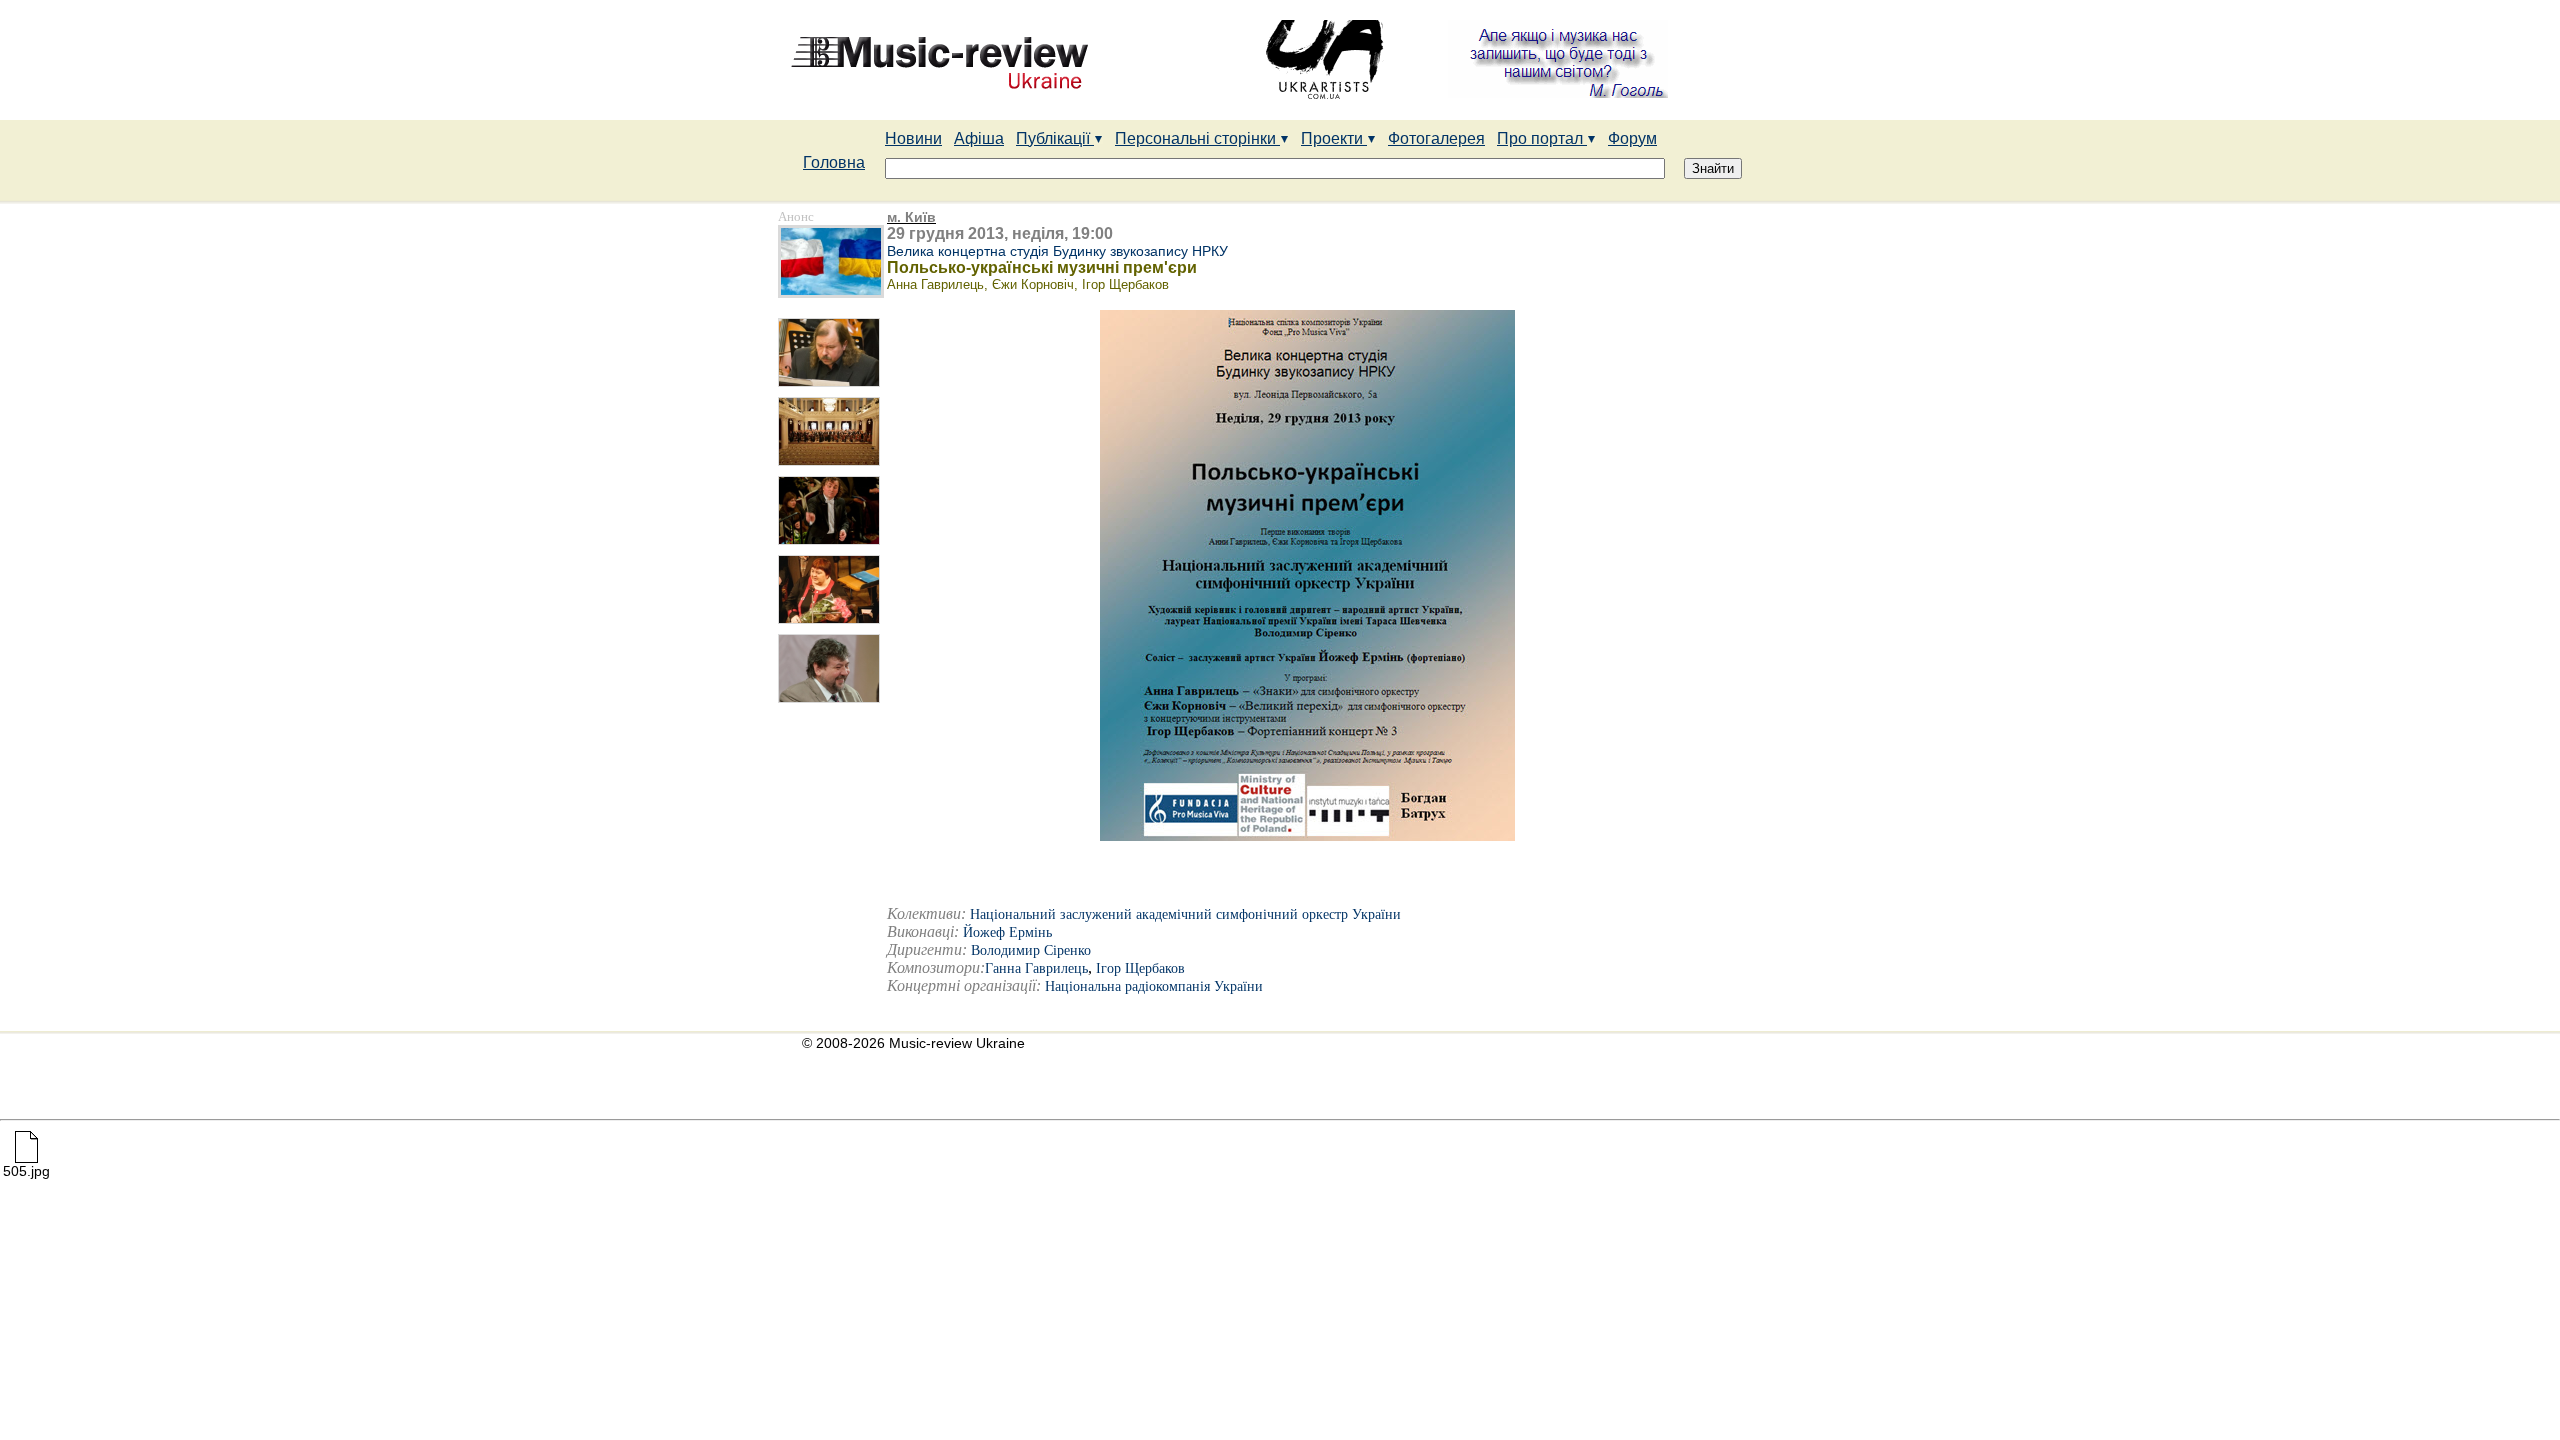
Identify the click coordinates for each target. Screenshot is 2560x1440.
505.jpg (26, 1171)
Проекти (1334, 138)
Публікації (1055, 138)
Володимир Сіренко (1031, 950)
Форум (1632, 138)
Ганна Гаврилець (1036, 968)
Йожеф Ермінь (1007, 932)
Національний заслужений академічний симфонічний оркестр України (1185, 914)
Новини (913, 138)
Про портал (1542, 138)
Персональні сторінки (1197, 138)
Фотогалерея (1436, 138)
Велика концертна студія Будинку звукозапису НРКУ (1057, 251)
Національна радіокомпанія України (1154, 986)
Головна (834, 162)
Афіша (979, 138)
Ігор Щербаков (1140, 968)
